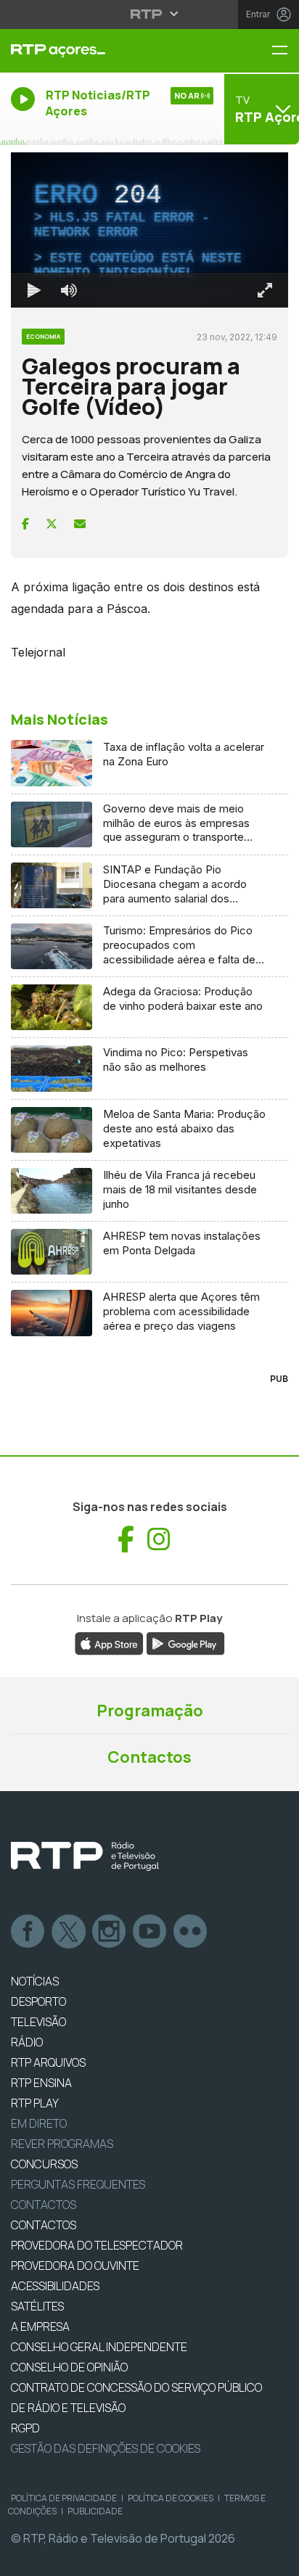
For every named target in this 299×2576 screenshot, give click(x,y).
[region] (149, 1288)
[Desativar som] (58, 2559)
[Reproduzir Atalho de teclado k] (23, 2559)
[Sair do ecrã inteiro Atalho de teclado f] (276, 2559)
